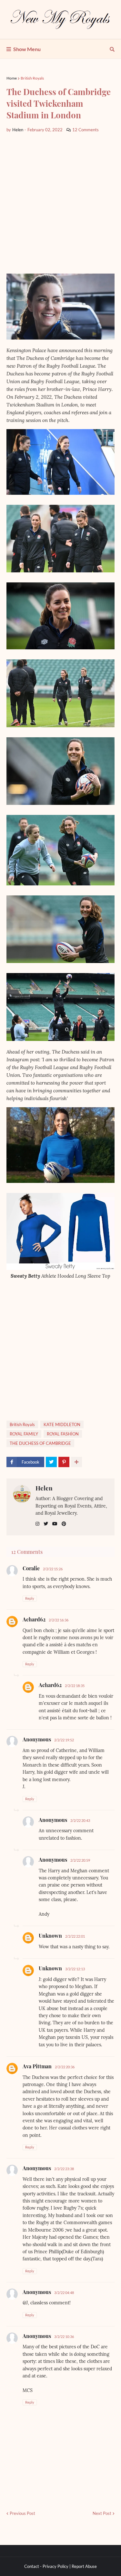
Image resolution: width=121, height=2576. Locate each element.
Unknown (50, 1936)
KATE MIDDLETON (62, 1424)
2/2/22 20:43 (80, 1820)
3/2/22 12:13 (75, 1969)
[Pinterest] (64, 1462)
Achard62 (34, 1619)
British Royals (32, 78)
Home (12, 78)
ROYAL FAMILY (24, 1434)
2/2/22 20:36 (65, 2067)
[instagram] (37, 1524)
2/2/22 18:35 (75, 1686)
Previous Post (22, 2513)
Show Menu (27, 49)
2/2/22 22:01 (75, 1936)
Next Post (102, 2513)
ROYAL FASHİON (63, 1434)
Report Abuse (84, 2566)
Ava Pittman (37, 2066)
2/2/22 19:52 (64, 1740)
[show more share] (76, 1462)
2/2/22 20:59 (80, 1860)
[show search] (112, 49)
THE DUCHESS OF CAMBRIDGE (40, 1443)
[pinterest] (64, 1524)
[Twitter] (51, 1462)
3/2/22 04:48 (64, 2293)
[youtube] (55, 1524)
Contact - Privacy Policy (46, 2566)
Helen (44, 1488)
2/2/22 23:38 (64, 2169)
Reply (30, 1598)
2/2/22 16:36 (59, 1620)
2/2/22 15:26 (53, 1569)
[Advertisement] (60, 203)
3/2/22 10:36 (64, 2337)
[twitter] (46, 1524)
